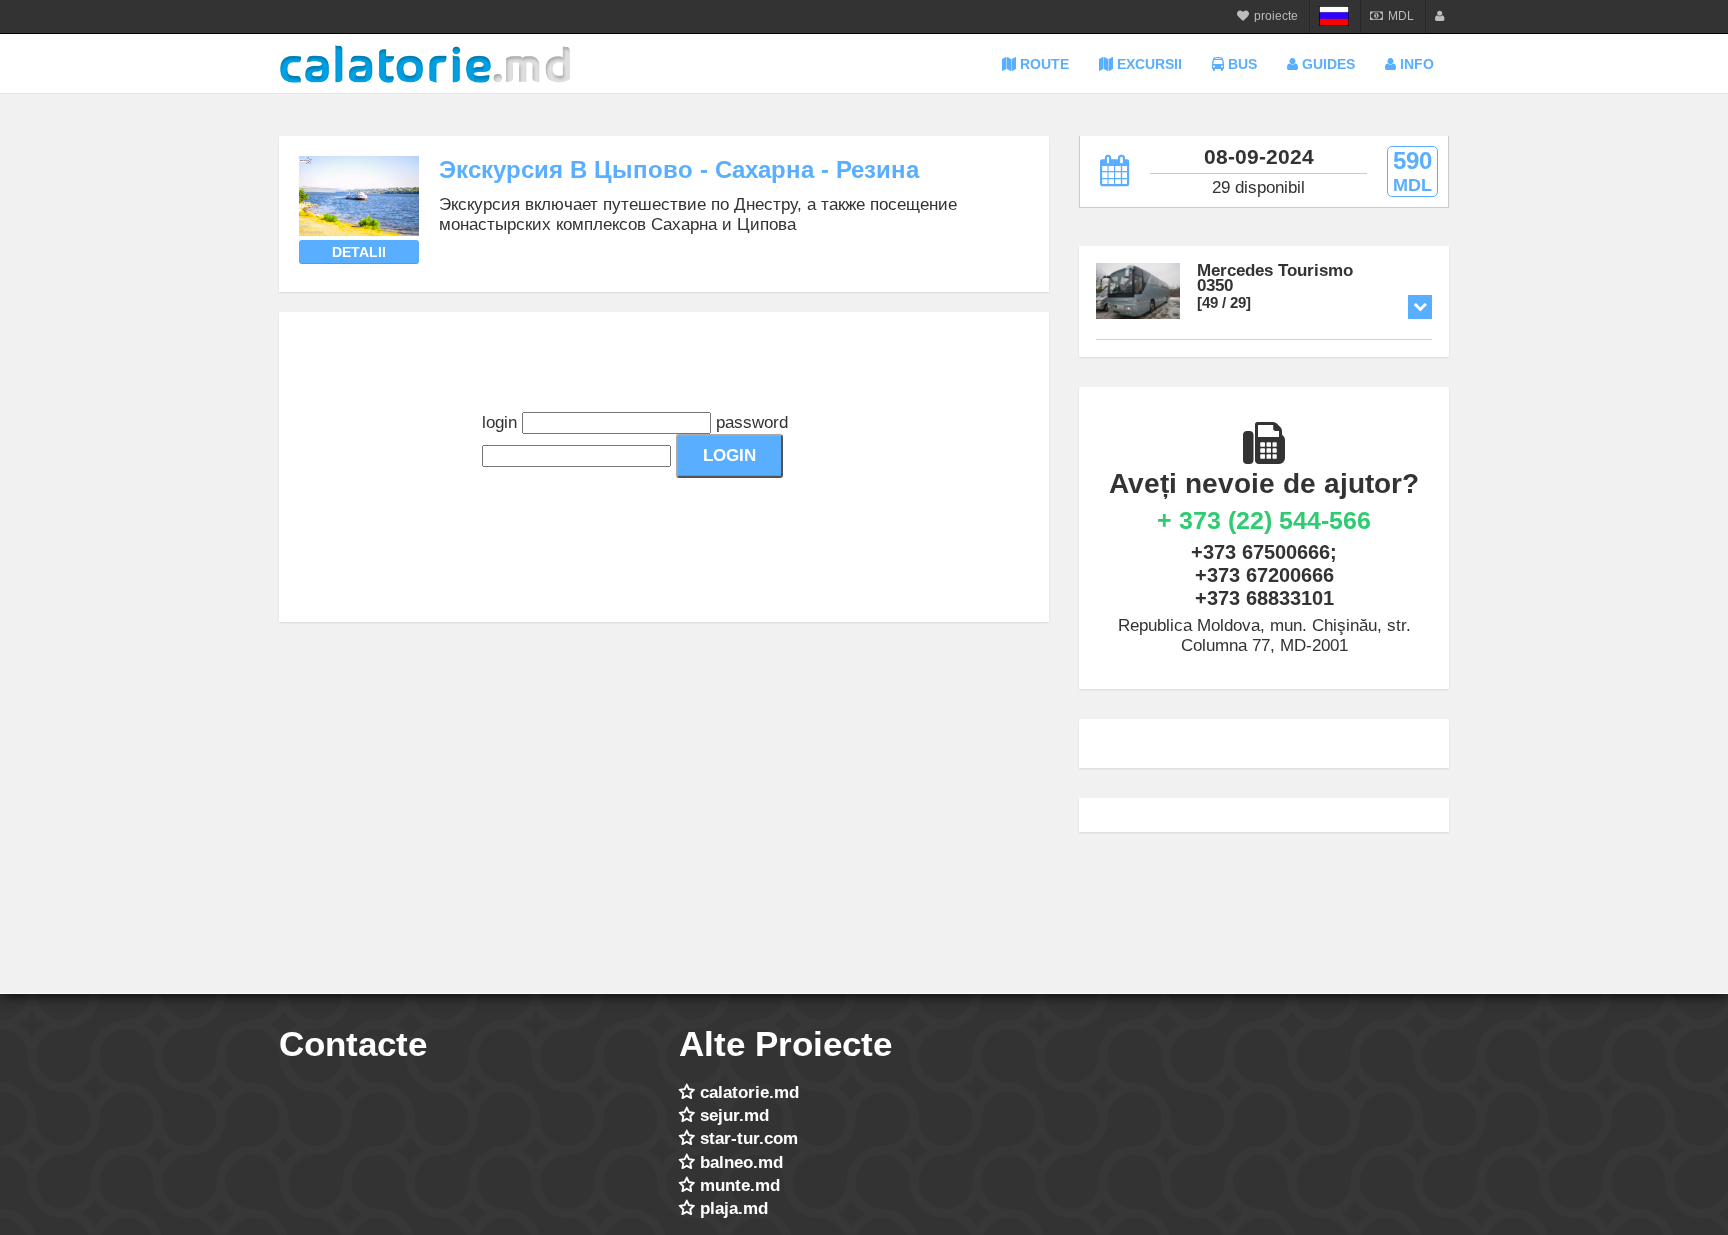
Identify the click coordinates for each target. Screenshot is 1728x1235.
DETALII (359, 252)
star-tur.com (749, 1138)
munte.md (740, 1185)
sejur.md (734, 1115)
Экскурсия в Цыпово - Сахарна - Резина (679, 169)
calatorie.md (749, 1092)
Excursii (1147, 64)
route (1042, 64)
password (752, 422)
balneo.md (741, 1162)
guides (1326, 64)
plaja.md (734, 1208)
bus (1240, 64)
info (1415, 64)
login (499, 422)
